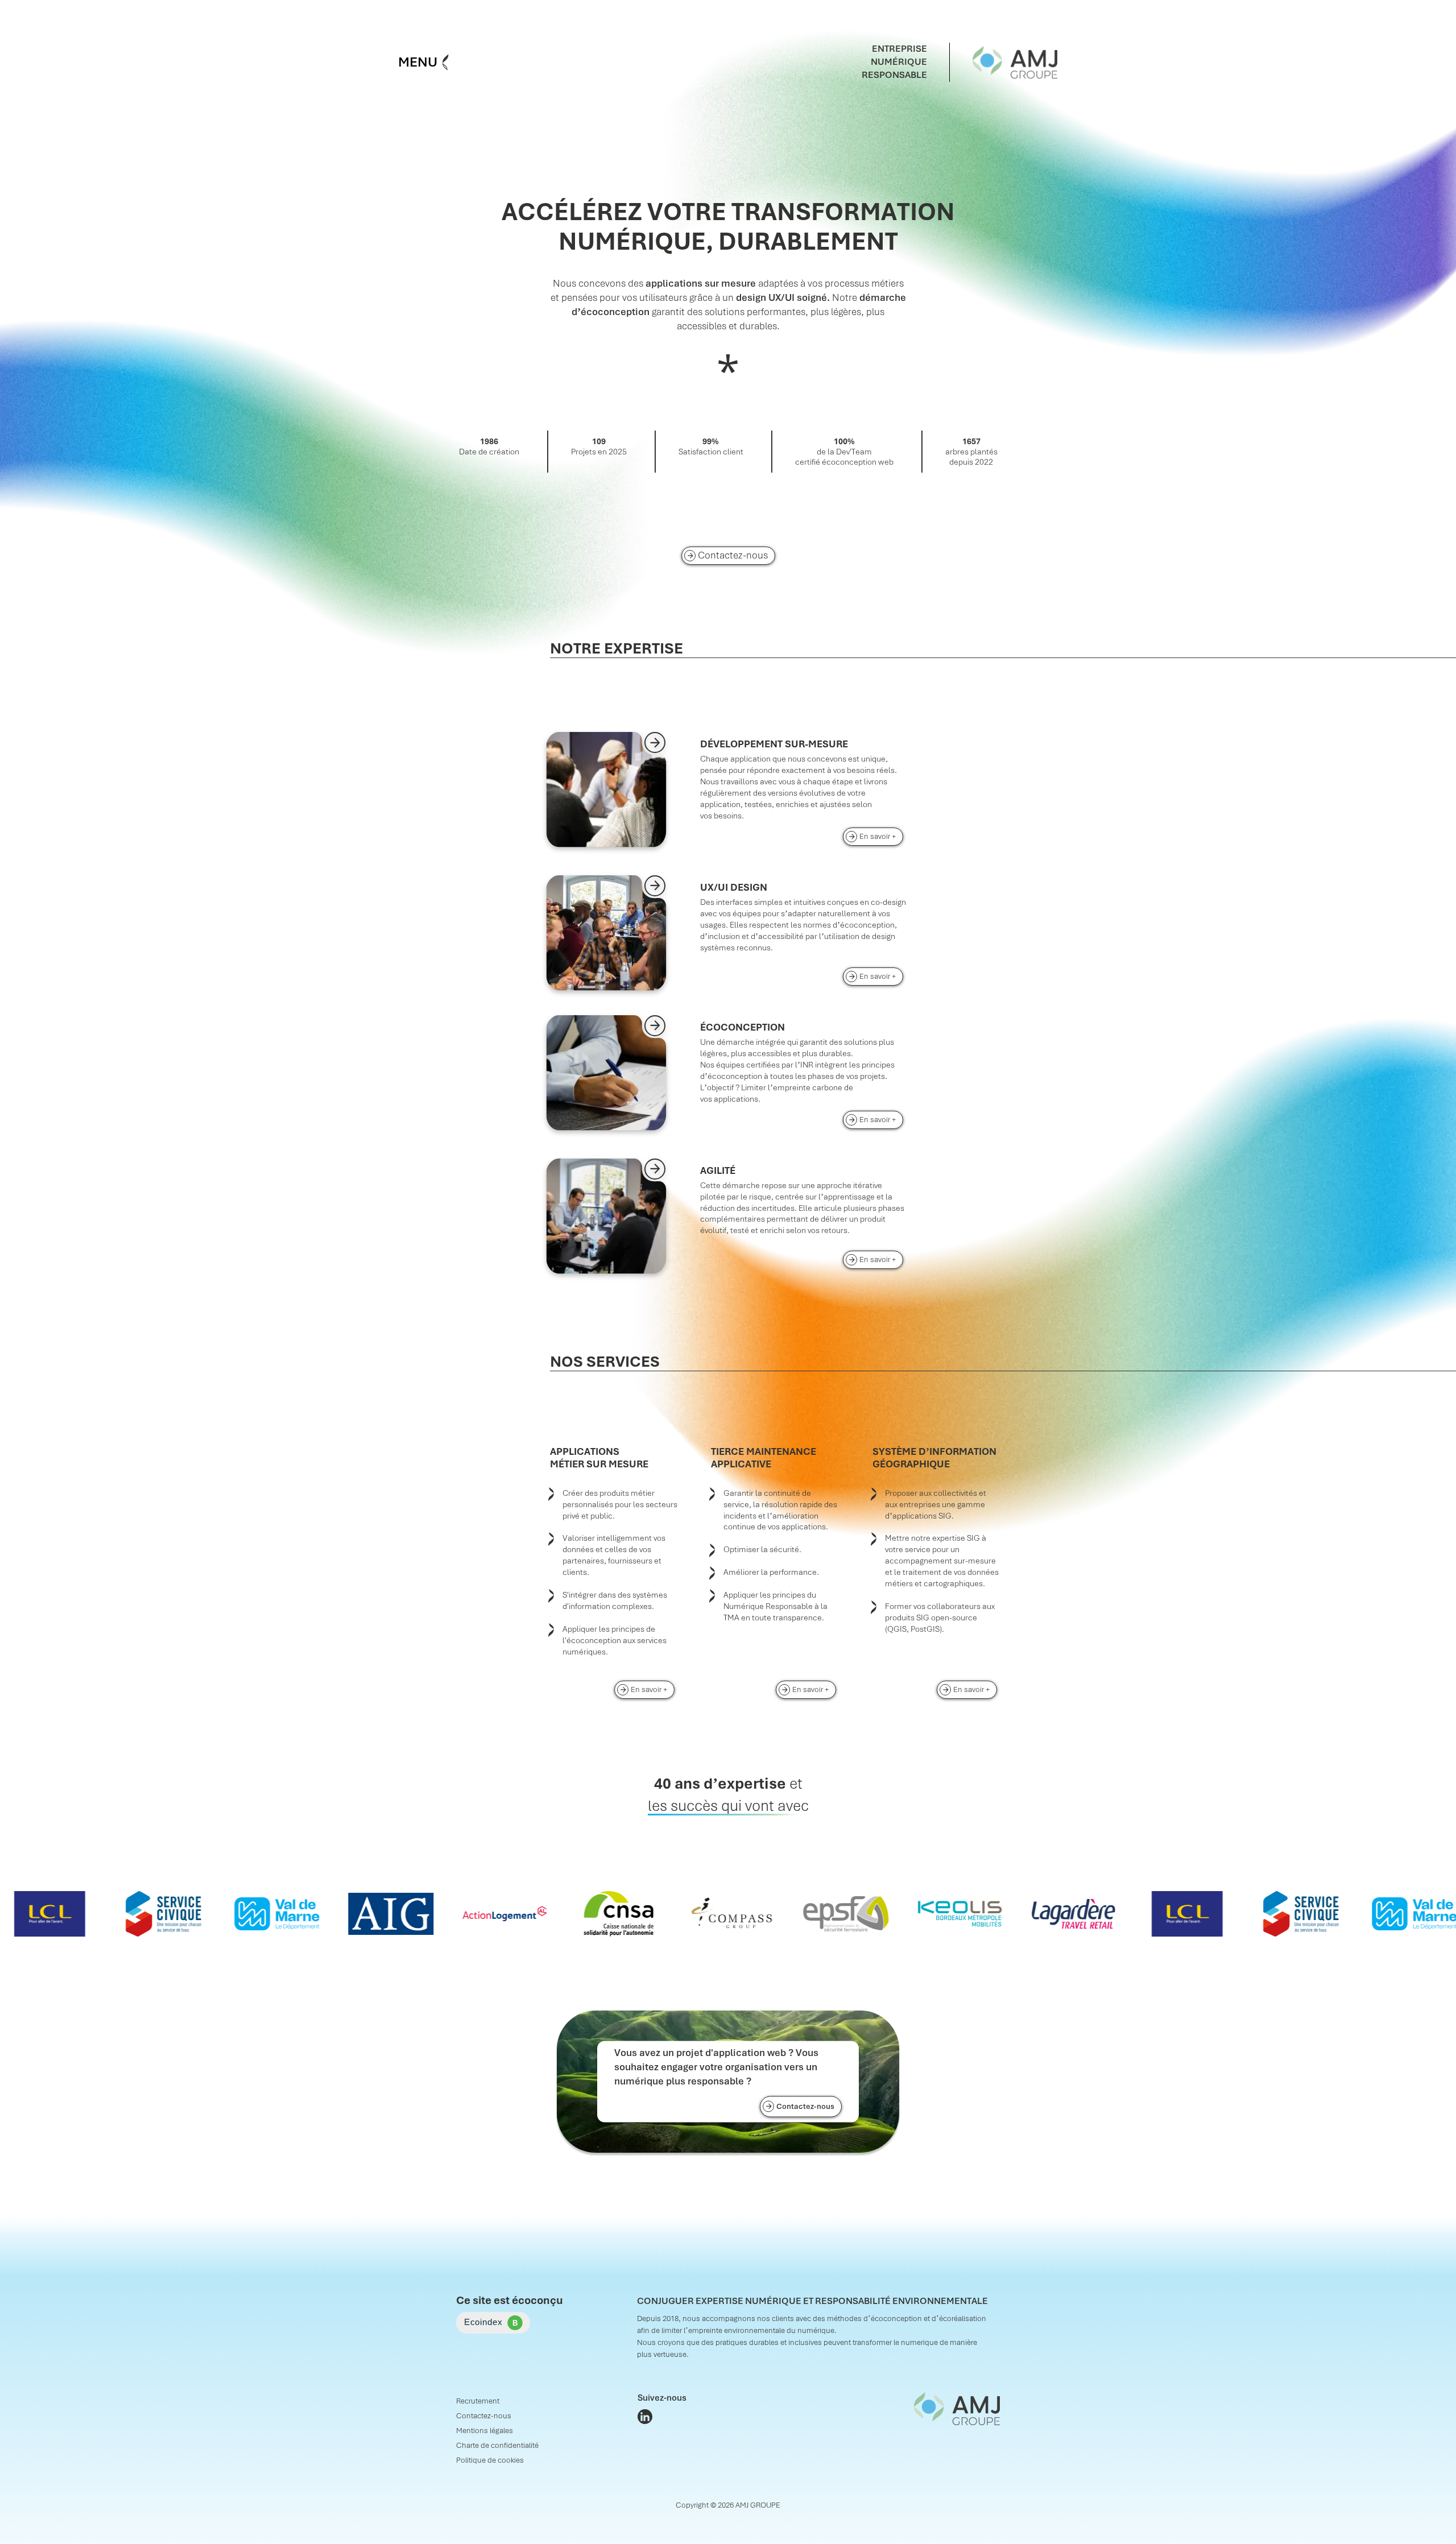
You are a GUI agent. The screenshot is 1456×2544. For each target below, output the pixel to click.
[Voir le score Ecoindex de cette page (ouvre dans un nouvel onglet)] (493, 2323)
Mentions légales (485, 2431)
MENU (418, 62)
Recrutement (478, 2401)
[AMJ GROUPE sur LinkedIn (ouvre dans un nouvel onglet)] (645, 2417)
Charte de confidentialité (497, 2445)
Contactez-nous (733, 555)
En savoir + (881, 836)
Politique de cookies (490, 2460)
